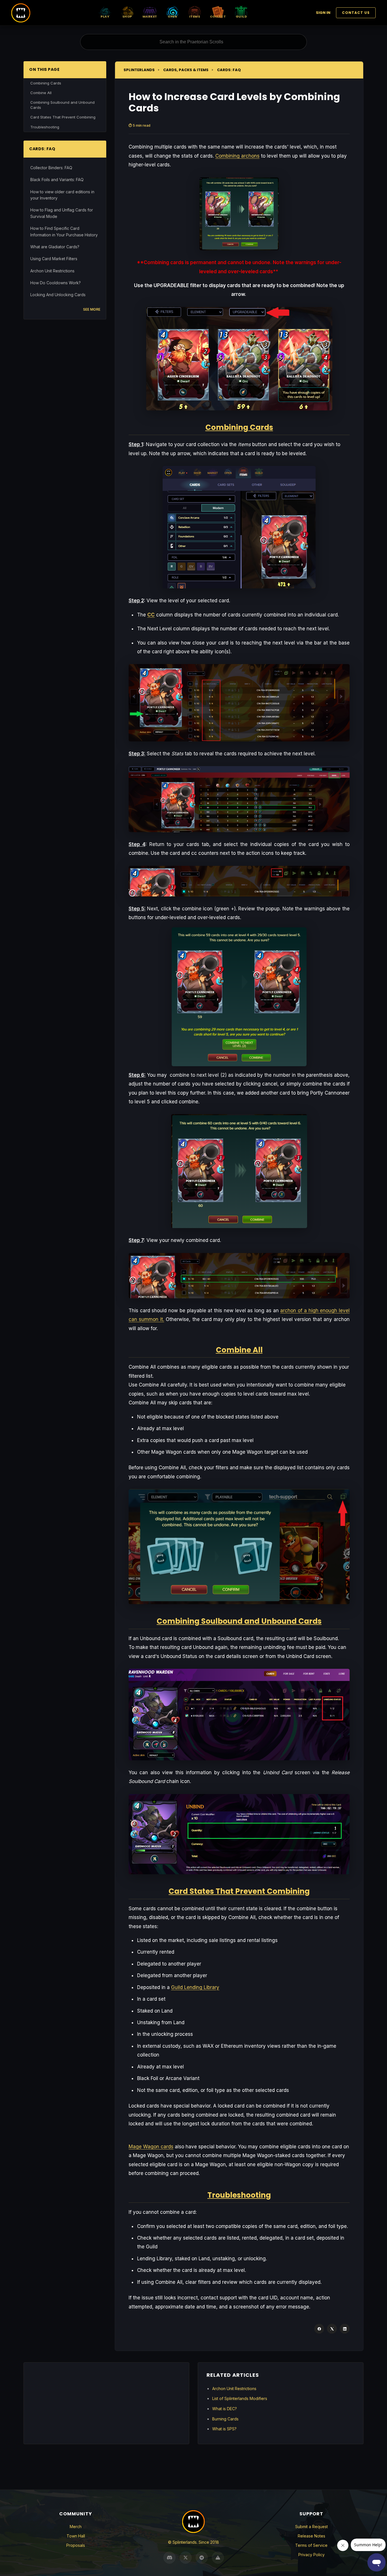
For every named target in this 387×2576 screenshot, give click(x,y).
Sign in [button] (323, 13)
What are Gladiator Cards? (55, 247)
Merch (76, 2527)
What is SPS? (224, 2429)
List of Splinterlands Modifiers (240, 2398)
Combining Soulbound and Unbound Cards (62, 105)
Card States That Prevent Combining (63, 117)
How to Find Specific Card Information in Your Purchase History (64, 231)
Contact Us (356, 13)
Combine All (41, 93)
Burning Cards (225, 2419)
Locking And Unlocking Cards (58, 295)
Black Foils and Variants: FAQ (57, 180)
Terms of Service (311, 2545)
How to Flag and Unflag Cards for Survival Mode (62, 213)
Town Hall (76, 2536)
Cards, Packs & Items (186, 70)
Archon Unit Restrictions (52, 271)
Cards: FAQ (229, 70)
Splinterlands (139, 70)
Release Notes (311, 2536)
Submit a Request (311, 2527)
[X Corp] (332, 2329)
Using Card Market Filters (54, 259)
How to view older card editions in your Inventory (62, 195)
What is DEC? (225, 2409)
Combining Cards (46, 83)
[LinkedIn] (345, 2329)
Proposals (76, 2545)
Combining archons (237, 156)
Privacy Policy (311, 2555)
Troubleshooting (45, 127)
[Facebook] (319, 2329)
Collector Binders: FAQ (51, 168)
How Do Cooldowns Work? (56, 283)
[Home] (21, 13)
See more (92, 309)
